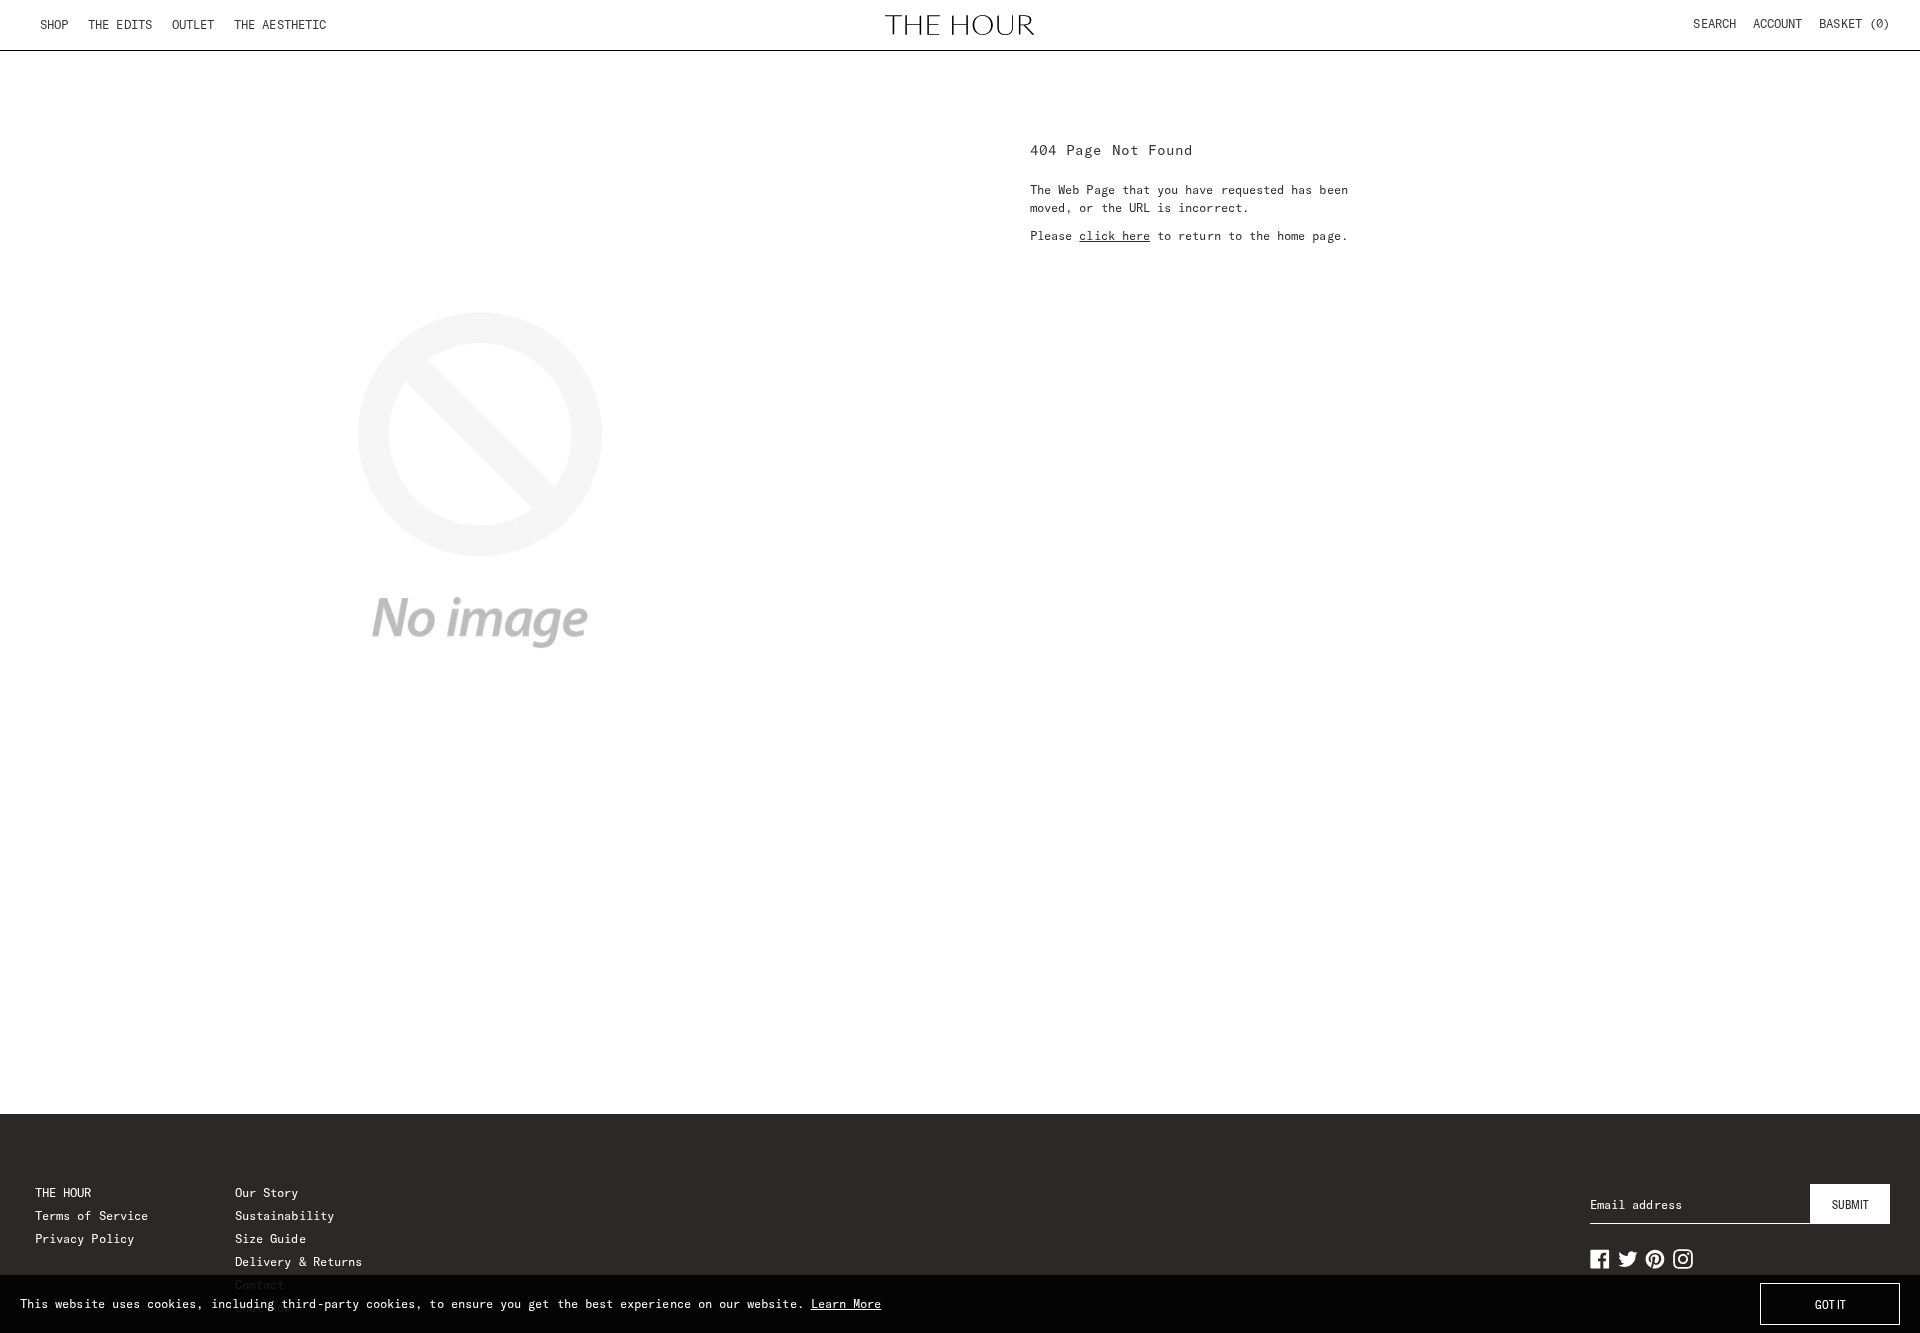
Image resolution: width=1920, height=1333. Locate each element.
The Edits (120, 24)
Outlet (193, 24)
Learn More (846, 1303)
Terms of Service (91, 1215)
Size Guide (270, 1238)
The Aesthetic (280, 24)
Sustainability (284, 1215)
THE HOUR (63, 1192)
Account (1777, 23)
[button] (1854, 24)
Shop (54, 24)
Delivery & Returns (298, 1261)
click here (1114, 235)
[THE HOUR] (960, 25)
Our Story (267, 1192)
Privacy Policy (84, 1238)
